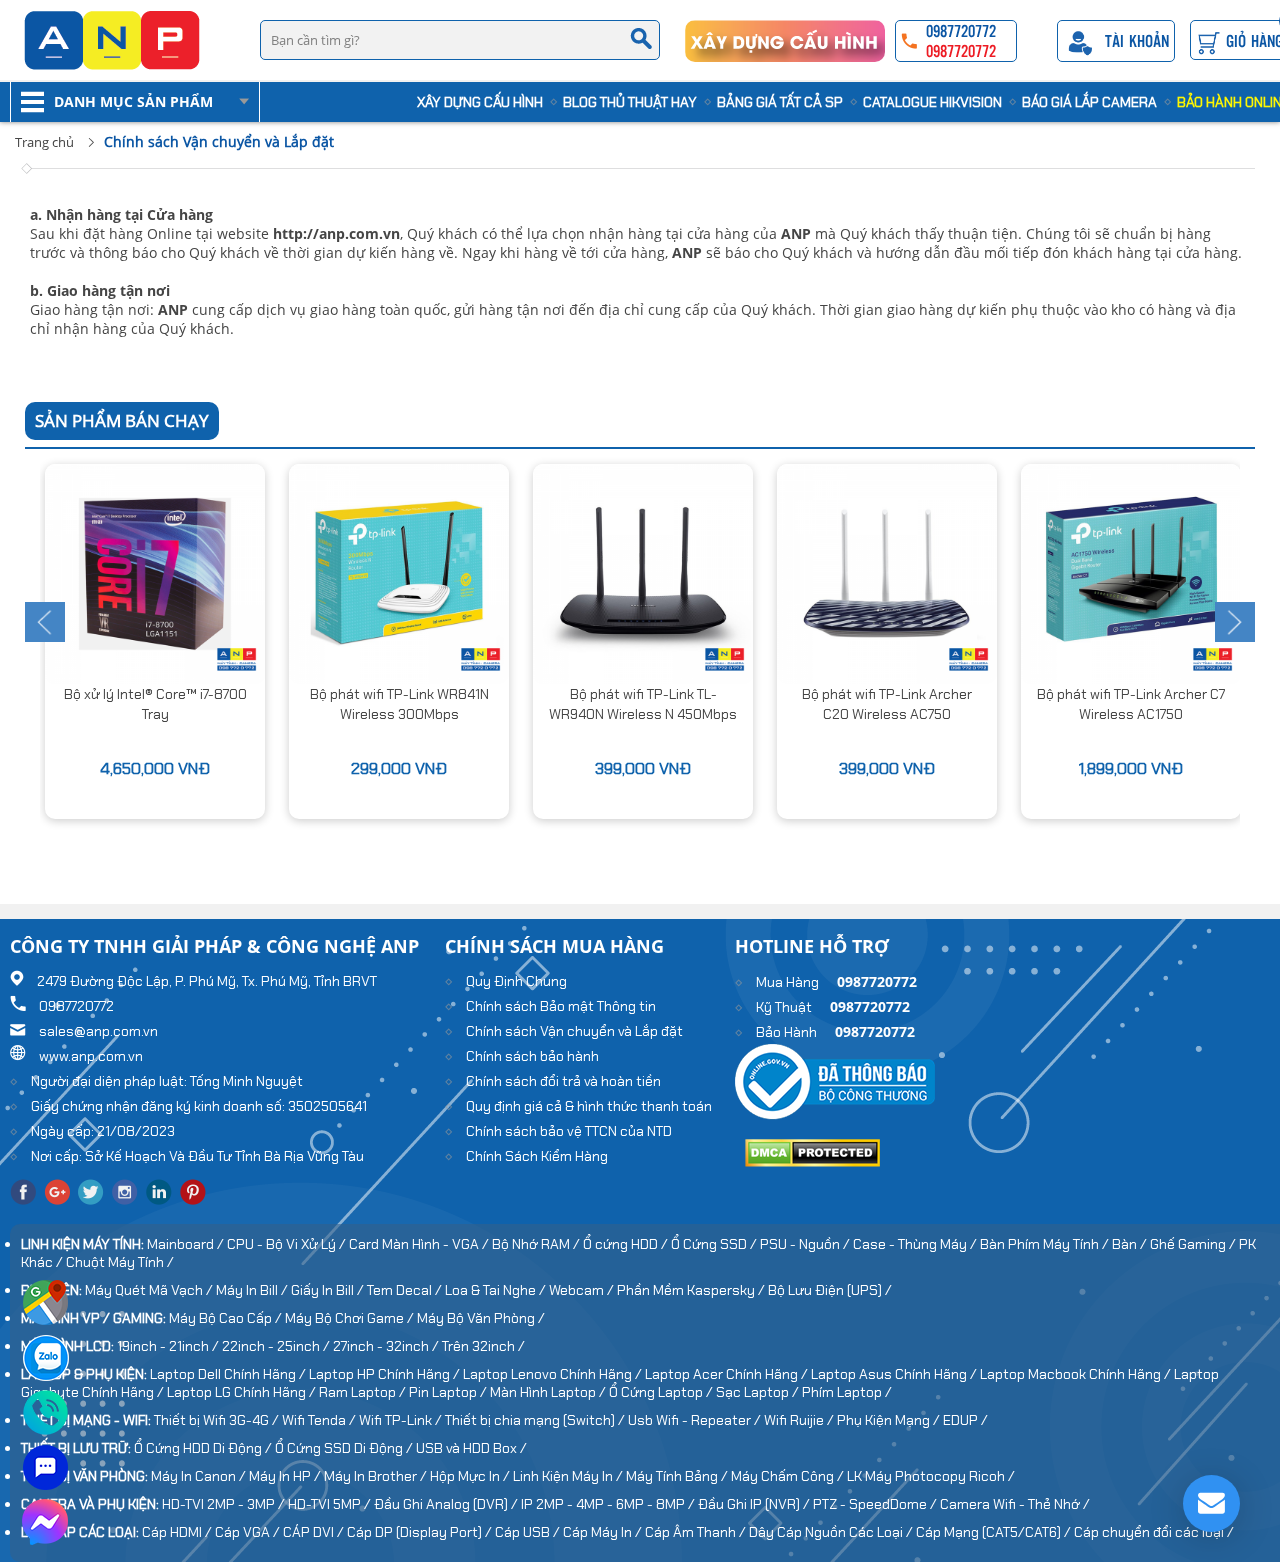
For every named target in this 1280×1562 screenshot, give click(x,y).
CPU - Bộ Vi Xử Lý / (288, 1244)
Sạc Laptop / (759, 1392)
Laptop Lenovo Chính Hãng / (554, 1374)
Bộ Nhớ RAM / (537, 1244)
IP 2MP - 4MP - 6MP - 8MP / (609, 1504)
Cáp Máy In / (604, 1532)
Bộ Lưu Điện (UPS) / (830, 1290)
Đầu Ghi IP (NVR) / (755, 1504)
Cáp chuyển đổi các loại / (1154, 1532)
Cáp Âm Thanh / (697, 1532)
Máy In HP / (286, 1476)
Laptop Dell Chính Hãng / (229, 1374)
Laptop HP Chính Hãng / (386, 1374)
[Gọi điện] (45, 1433)
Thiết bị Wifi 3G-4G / (218, 1420)
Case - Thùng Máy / (916, 1244)
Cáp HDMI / (178, 1532)
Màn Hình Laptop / (549, 1392)
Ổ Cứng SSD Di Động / (345, 1448)
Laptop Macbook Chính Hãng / (1077, 1374)
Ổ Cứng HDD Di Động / (204, 1448)
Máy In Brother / (377, 1476)
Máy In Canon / (200, 1476)
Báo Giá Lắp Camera (1089, 102)
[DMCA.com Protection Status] (812, 1162)
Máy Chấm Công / (789, 1476)
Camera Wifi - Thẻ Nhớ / (1015, 1504)
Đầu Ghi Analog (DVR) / (447, 1504)
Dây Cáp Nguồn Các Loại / (832, 1532)
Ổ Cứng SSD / (715, 1244)
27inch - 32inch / (387, 1346)
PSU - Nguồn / (806, 1244)
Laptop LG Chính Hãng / (243, 1392)
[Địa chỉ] (45, 1323)
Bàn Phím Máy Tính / (1046, 1244)
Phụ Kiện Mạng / (890, 1420)
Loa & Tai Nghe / (497, 1290)
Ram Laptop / (364, 1392)
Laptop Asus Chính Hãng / (895, 1374)
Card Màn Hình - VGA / (420, 1244)
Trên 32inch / (483, 1346)
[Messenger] (45, 1543)
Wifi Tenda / (320, 1420)
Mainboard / (187, 1244)
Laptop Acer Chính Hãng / (728, 1374)
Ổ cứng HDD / (627, 1244)
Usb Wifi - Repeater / (696, 1420)
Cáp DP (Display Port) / (421, 1532)
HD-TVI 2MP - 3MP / (225, 1504)
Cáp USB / (529, 1532)
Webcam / (583, 1290)
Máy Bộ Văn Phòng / (481, 1318)
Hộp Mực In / (471, 1476)
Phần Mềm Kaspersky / (692, 1290)
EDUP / (965, 1420)
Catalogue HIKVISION (932, 102)
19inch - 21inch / (169, 1346)
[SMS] (45, 1488)
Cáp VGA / (249, 1532)
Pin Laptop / (449, 1392)
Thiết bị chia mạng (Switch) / (536, 1420)
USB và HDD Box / (471, 1448)
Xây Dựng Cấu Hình (480, 102)
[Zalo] (45, 1378)
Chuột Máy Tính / (120, 1262)
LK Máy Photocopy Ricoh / (931, 1476)
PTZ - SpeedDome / (876, 1504)
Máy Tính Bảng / (678, 1476)
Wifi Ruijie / (800, 1420)
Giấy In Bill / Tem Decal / (368, 1290)
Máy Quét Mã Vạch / (150, 1290)
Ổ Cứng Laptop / (662, 1392)
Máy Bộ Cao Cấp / (227, 1318)
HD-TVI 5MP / (331, 1504)
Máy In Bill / (253, 1290)
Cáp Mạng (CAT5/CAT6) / (995, 1532)
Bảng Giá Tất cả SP (780, 102)
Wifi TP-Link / (402, 1420)
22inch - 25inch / (277, 1346)
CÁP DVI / (315, 1532)
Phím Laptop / (847, 1392)
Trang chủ (44, 142)
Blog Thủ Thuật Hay (630, 102)
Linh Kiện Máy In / (569, 1476)
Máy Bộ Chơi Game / (351, 1318)
